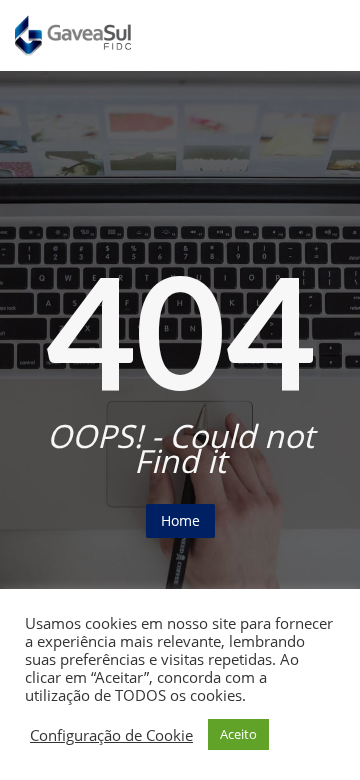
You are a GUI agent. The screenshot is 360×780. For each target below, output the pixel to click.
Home (180, 520)
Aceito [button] (238, 734)
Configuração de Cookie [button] (111, 735)
